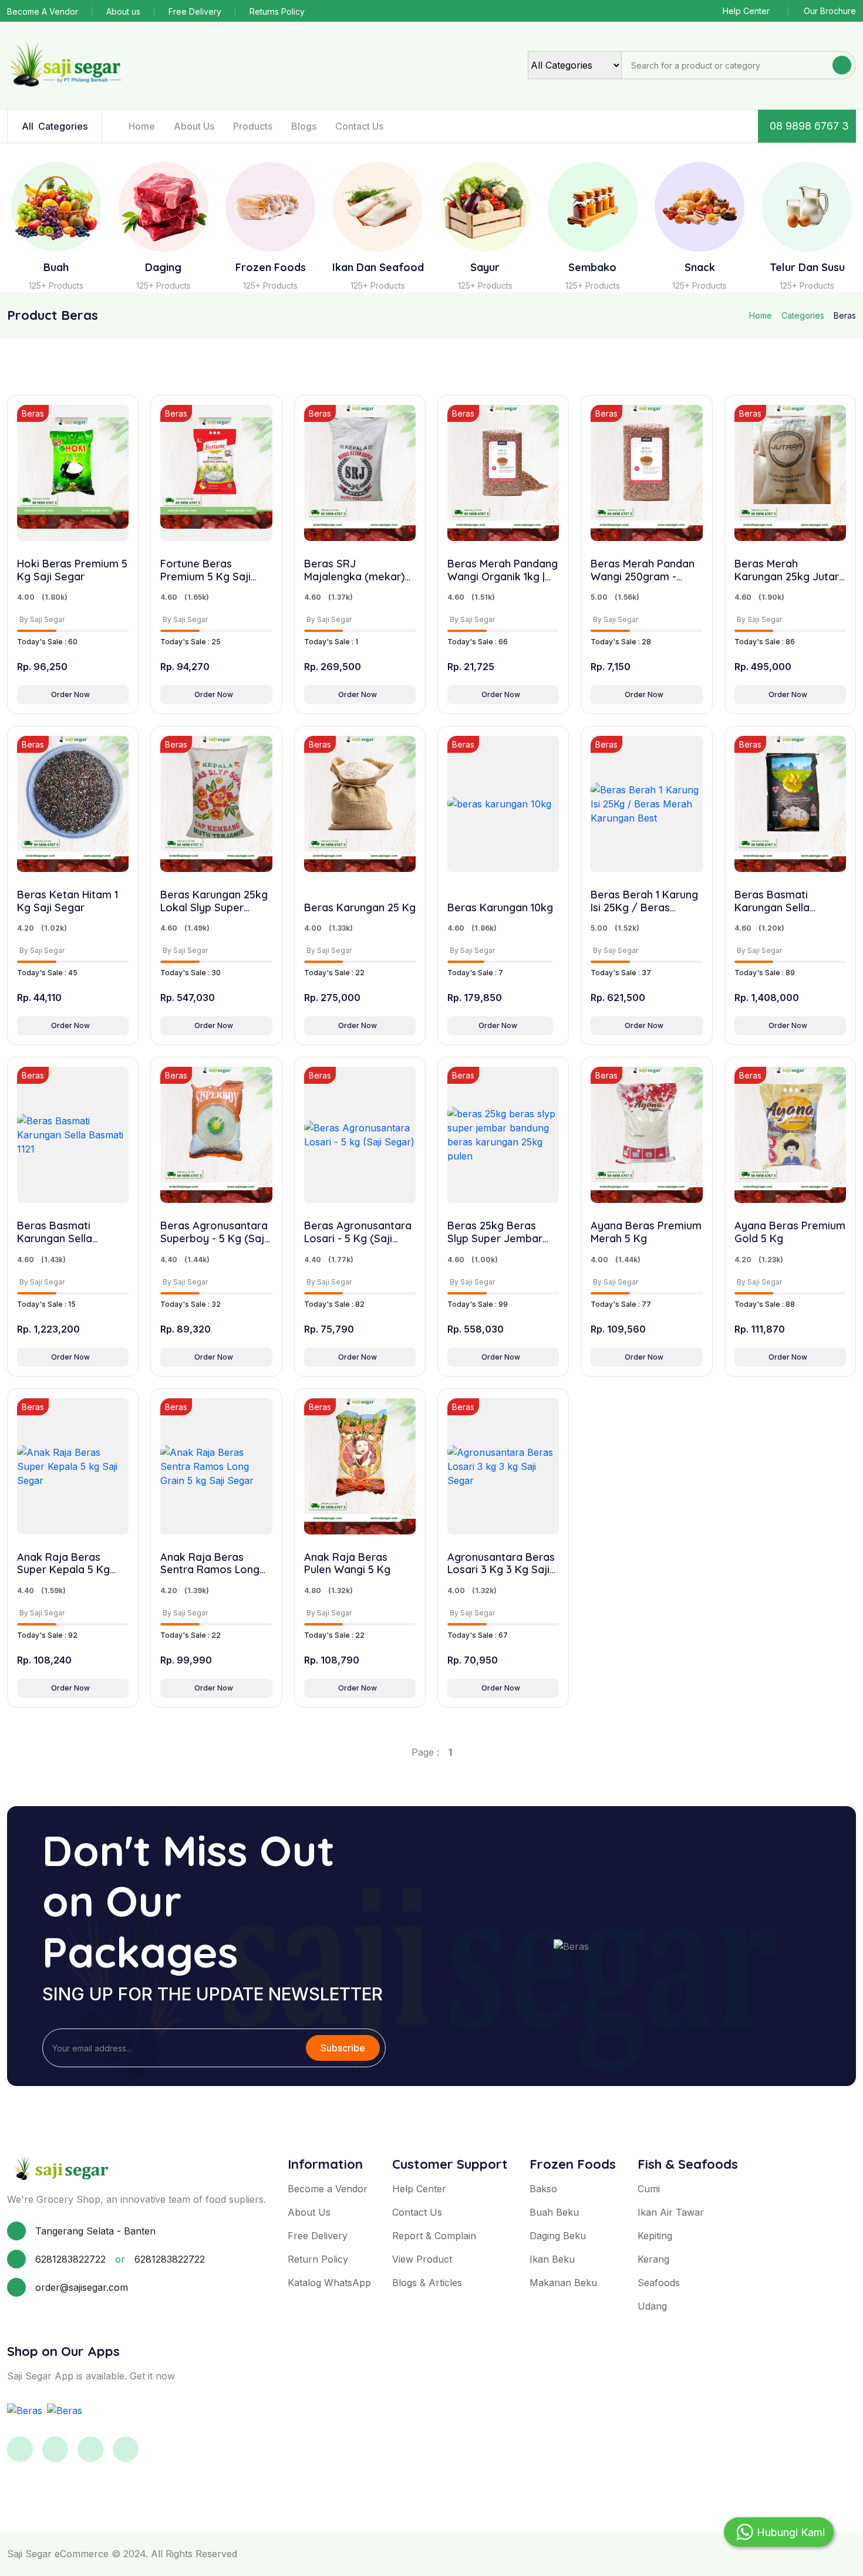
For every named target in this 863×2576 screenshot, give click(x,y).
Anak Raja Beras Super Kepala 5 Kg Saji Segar (63, 1563)
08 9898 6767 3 (809, 126)
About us (123, 11)
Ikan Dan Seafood (378, 268)
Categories (55, 126)
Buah (56, 268)
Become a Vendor (328, 2189)
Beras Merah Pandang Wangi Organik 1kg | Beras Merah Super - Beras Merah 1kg (503, 570)
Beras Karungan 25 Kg (360, 908)
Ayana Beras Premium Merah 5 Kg (646, 1232)
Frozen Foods (271, 268)
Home (142, 126)
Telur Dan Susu (807, 268)
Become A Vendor (43, 11)
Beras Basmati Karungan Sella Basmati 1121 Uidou (781, 901)
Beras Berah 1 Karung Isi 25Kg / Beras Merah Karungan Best (645, 901)
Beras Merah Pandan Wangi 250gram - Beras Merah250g (643, 570)
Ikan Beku (552, 2259)
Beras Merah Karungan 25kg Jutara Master (790, 570)
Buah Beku (554, 2212)
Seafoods (659, 2283)
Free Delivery (195, 11)
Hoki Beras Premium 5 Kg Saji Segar (72, 570)
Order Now (70, 694)
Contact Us (359, 126)
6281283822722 (70, 2259)
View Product (422, 2259)
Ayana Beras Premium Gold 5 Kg (790, 1232)
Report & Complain (434, 2236)
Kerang (653, 2259)
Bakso (543, 2189)
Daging (163, 268)
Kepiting (655, 2236)
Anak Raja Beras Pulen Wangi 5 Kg (347, 1563)
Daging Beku (558, 2236)
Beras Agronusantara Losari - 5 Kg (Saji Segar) (358, 1232)
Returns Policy (277, 11)
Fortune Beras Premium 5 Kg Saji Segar (205, 570)
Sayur (485, 268)
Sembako (592, 268)
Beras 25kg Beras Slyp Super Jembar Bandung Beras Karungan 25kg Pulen (500, 1232)
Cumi (649, 2189)
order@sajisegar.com (82, 2287)
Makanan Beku (563, 2283)
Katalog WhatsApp (329, 2283)
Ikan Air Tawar (671, 2212)
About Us (194, 126)
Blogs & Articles (427, 2283)
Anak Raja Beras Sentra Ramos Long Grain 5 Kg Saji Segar (213, 1563)
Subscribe (343, 2048)
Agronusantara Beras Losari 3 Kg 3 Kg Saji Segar (501, 1563)
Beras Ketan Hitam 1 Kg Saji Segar (68, 901)
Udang (652, 2306)
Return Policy (318, 2259)
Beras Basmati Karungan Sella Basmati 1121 (55, 1232)
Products (253, 126)
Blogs (304, 126)
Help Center (746, 11)
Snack (700, 268)
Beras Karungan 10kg (500, 908)
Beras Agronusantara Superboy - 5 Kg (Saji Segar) (214, 1232)
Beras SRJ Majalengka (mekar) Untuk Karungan (354, 570)
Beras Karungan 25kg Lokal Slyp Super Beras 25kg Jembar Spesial (214, 901)
